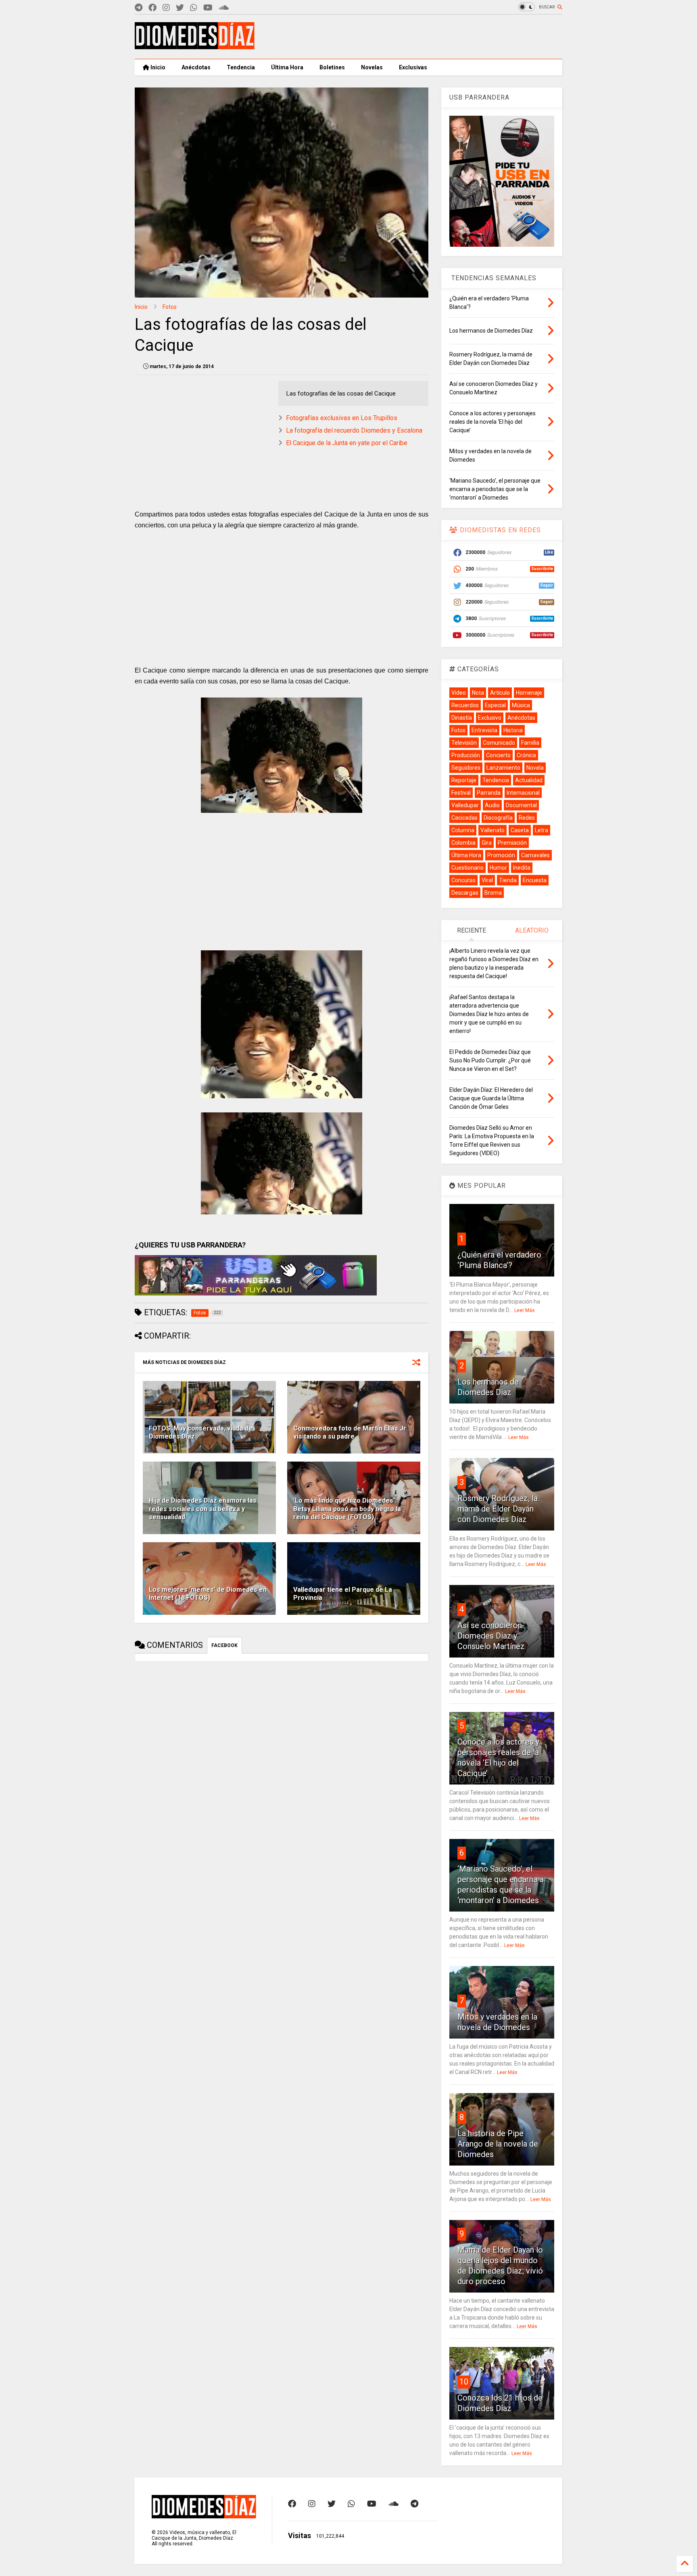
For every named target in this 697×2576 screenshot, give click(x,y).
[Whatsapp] (194, 8)
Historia (513, 730)
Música (521, 705)
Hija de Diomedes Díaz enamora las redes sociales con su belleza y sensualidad (203, 1509)
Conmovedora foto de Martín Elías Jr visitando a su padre (350, 1433)
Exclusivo (490, 718)
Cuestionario (467, 868)
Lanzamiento (503, 768)
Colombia (463, 843)
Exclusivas (413, 67)
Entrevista (484, 730)
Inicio (157, 67)
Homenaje (529, 693)
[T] (139, 8)
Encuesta (535, 880)
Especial (495, 705)
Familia (530, 743)
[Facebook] (152, 8)
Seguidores (466, 768)
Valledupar (465, 805)
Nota (478, 693)
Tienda (508, 880)
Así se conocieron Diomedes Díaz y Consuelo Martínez (491, 1636)
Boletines (332, 67)
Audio (492, 805)
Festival (461, 793)
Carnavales (535, 855)
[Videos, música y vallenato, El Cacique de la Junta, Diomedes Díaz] (195, 46)
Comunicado (499, 743)
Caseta (520, 830)
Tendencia (241, 67)
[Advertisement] (415, 37)
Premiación (512, 843)
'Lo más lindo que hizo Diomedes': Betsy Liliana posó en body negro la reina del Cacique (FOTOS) (347, 1509)
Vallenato (492, 830)
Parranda (489, 793)
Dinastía (462, 718)
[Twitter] (180, 8)
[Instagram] (166, 8)
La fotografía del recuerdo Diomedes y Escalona (354, 430)
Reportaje (464, 780)
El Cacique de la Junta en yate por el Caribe (347, 443)
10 (464, 2382)
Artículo (500, 693)
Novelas (372, 67)
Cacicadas (464, 818)
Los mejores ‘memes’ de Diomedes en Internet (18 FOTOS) (208, 1594)
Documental (521, 805)
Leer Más (525, 1310)
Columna (463, 830)
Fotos (170, 307)
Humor (498, 868)
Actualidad (529, 780)
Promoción (501, 855)
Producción (466, 755)
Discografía (498, 818)
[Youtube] (208, 8)
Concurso (463, 880)
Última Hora (287, 67)
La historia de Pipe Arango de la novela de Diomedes (498, 2144)
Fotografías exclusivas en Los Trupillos (342, 418)
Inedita (522, 868)
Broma (493, 893)
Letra (542, 830)
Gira (487, 843)
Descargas (465, 893)
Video (459, 693)
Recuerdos (465, 705)
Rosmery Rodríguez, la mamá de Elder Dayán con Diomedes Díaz (498, 1509)
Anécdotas (196, 67)
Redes (527, 818)
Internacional (523, 793)
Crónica (526, 755)
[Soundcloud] (224, 8)
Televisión (464, 743)
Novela (535, 768)
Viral (487, 880)
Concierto (498, 755)
